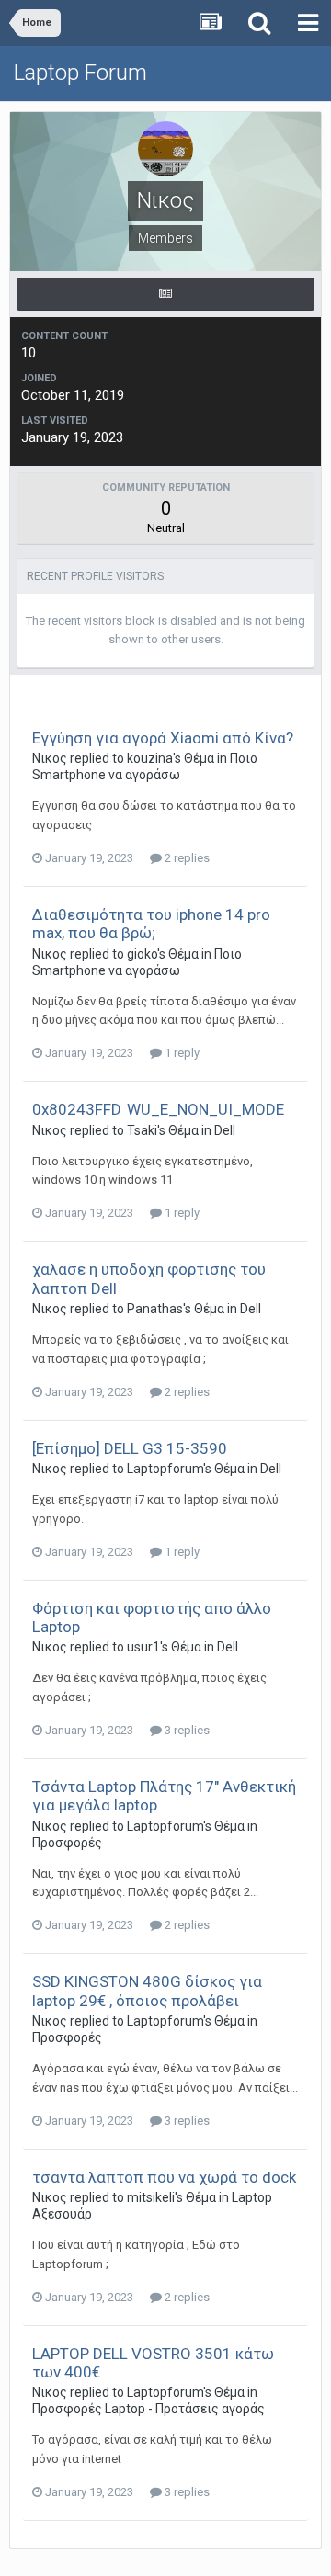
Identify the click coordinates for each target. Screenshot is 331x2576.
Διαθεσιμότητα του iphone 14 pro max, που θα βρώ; (151, 924)
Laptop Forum (80, 73)
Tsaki (142, 1130)
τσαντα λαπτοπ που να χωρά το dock (164, 2177)
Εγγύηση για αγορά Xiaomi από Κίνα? (163, 738)
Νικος (50, 758)
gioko (142, 954)
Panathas (155, 1309)
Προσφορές (67, 1843)
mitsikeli (151, 2197)
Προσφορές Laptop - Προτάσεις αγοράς (148, 2409)
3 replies (186, 1730)
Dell (225, 1130)
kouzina (150, 758)
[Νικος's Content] (165, 294)
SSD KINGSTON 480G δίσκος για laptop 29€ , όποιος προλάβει (147, 1991)
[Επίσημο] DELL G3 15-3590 (130, 1448)
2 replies (186, 858)
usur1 (143, 1647)
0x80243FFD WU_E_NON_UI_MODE (158, 1109)
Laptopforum (165, 1469)
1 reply (181, 1053)
